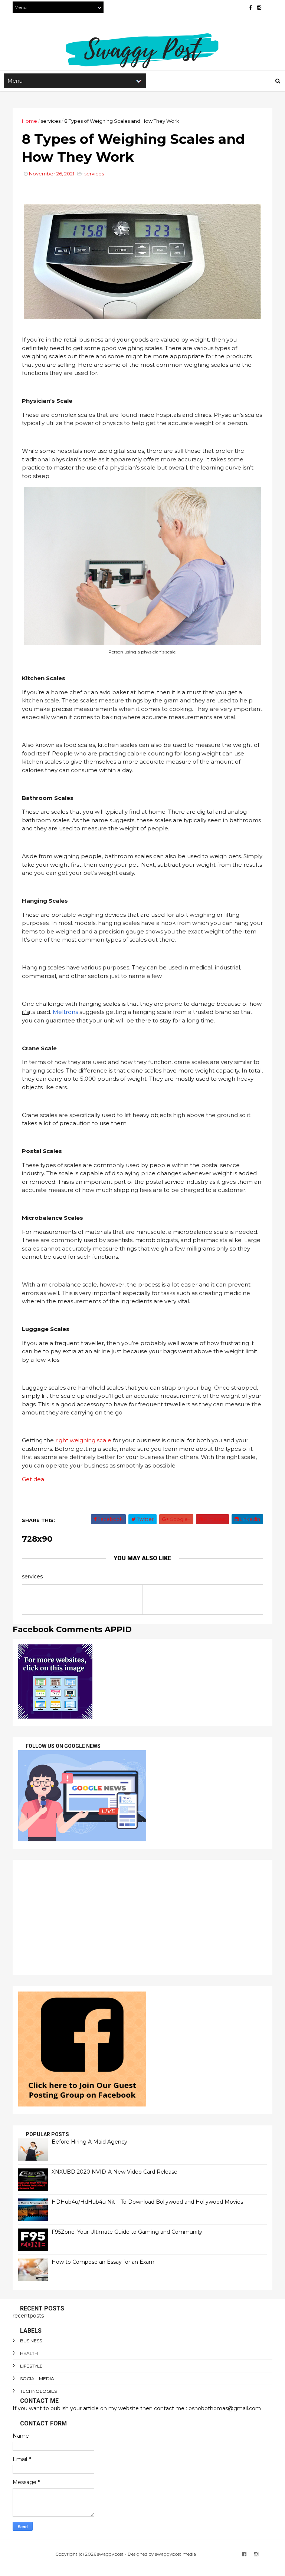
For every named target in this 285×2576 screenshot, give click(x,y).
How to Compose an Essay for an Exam (103, 2262)
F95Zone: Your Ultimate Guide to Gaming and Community (127, 2232)
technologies (38, 2391)
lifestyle (31, 2366)
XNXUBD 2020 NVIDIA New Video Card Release (114, 2172)
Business (31, 2341)
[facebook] (250, 8)
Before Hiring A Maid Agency (89, 2142)
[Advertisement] (142, 1917)
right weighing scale (83, 1440)
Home (30, 121)
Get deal (34, 1479)
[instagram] (259, 8)
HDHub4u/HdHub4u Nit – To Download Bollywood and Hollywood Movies (147, 2202)
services (51, 121)
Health (29, 2353)
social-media (37, 2379)
